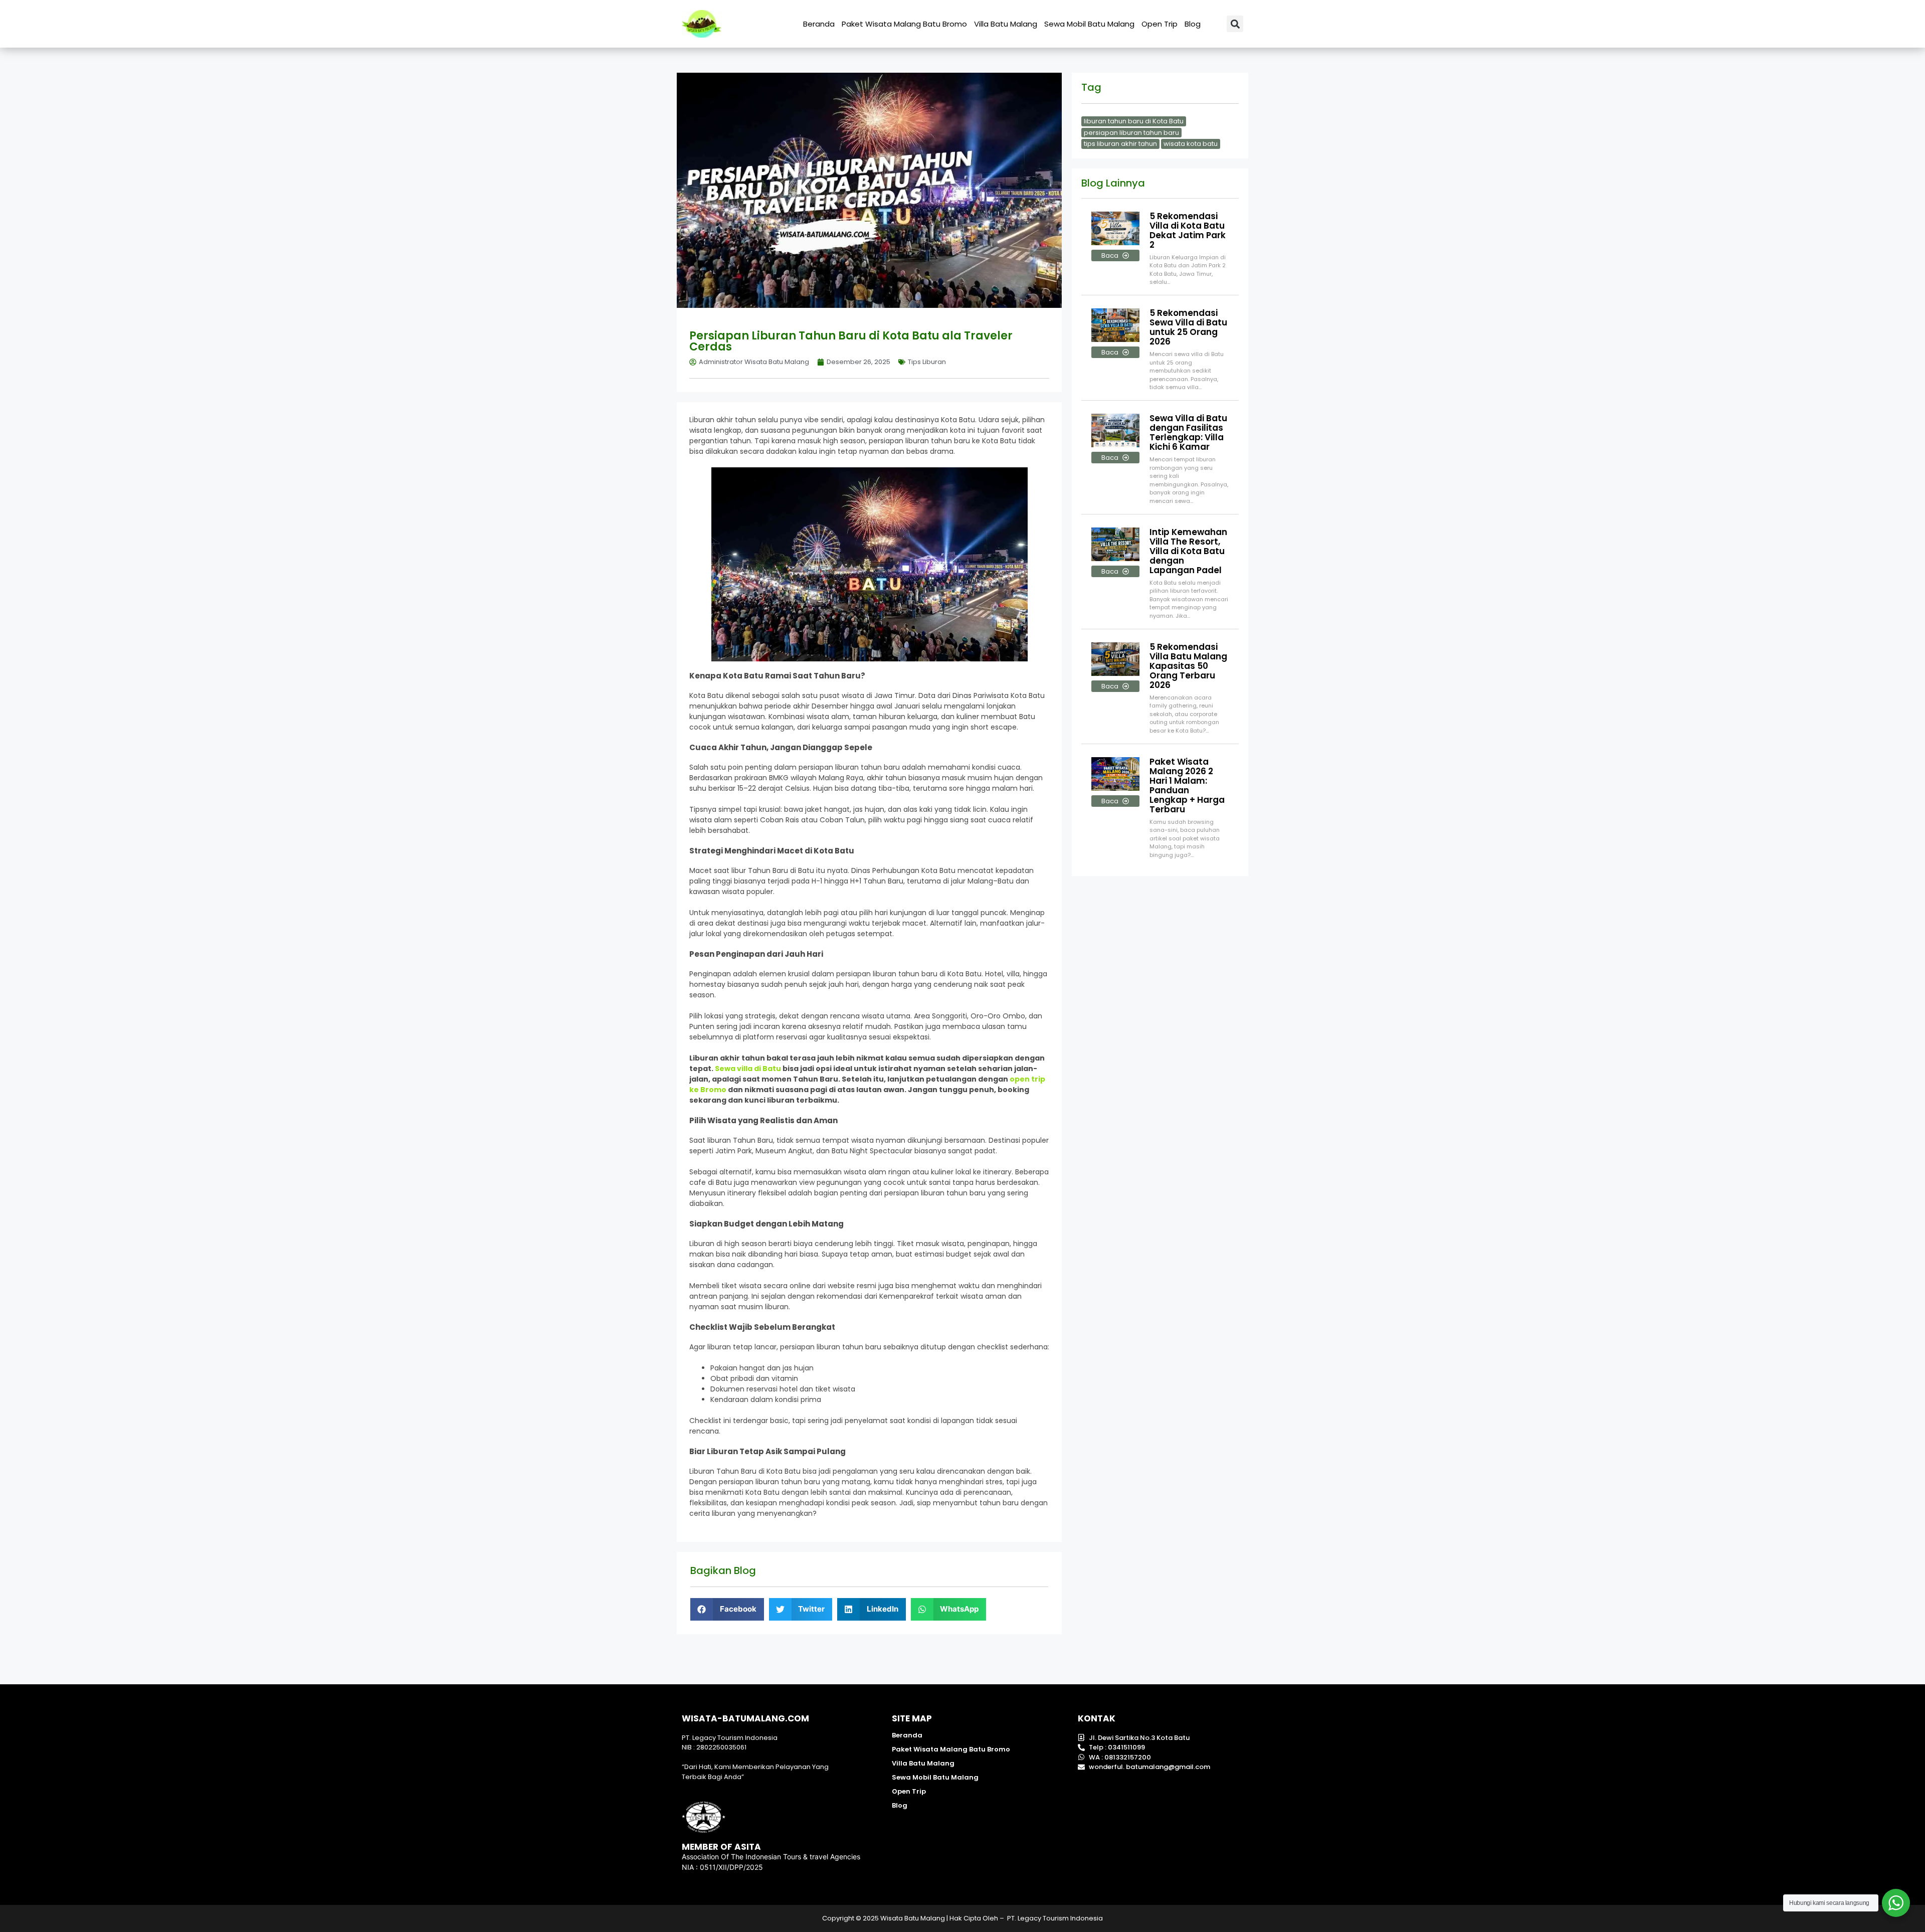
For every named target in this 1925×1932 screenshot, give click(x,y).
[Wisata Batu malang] (702, 24)
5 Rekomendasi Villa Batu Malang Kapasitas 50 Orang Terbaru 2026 (1188, 666)
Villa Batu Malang (1006, 24)
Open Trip (1160, 24)
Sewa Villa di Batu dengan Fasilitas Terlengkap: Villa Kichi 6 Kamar (1188, 432)
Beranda (819, 24)
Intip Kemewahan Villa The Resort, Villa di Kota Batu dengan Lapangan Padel (1188, 551)
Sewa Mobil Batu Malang (1089, 24)
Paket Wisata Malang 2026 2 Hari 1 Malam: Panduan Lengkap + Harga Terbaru (1187, 785)
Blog (1193, 24)
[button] (1235, 24)
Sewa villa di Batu (748, 1069)
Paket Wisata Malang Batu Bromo (904, 24)
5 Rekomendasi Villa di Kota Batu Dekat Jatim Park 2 (1188, 230)
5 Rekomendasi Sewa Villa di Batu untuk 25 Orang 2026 (1188, 327)
